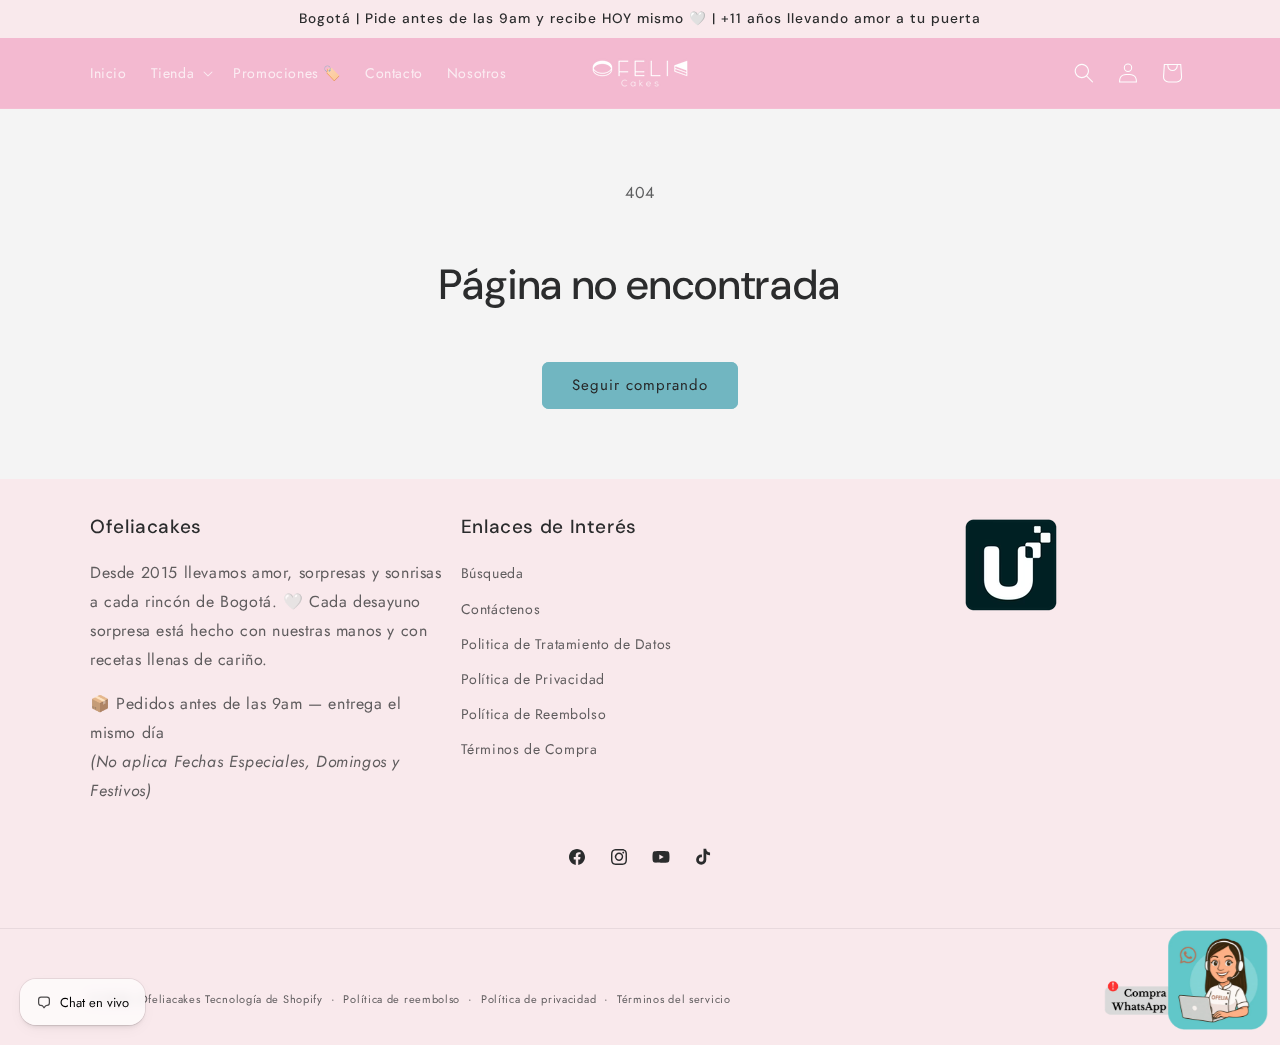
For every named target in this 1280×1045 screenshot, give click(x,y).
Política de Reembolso (534, 714)
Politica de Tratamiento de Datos (566, 644)
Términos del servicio (674, 998)
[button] (180, 73)
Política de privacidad (538, 998)
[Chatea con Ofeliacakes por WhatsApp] (1186, 985)
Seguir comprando (640, 385)
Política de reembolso (401, 998)
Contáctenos (501, 608)
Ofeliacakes (170, 999)
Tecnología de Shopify (264, 999)
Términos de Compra (529, 749)
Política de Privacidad (533, 679)
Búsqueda (492, 573)
